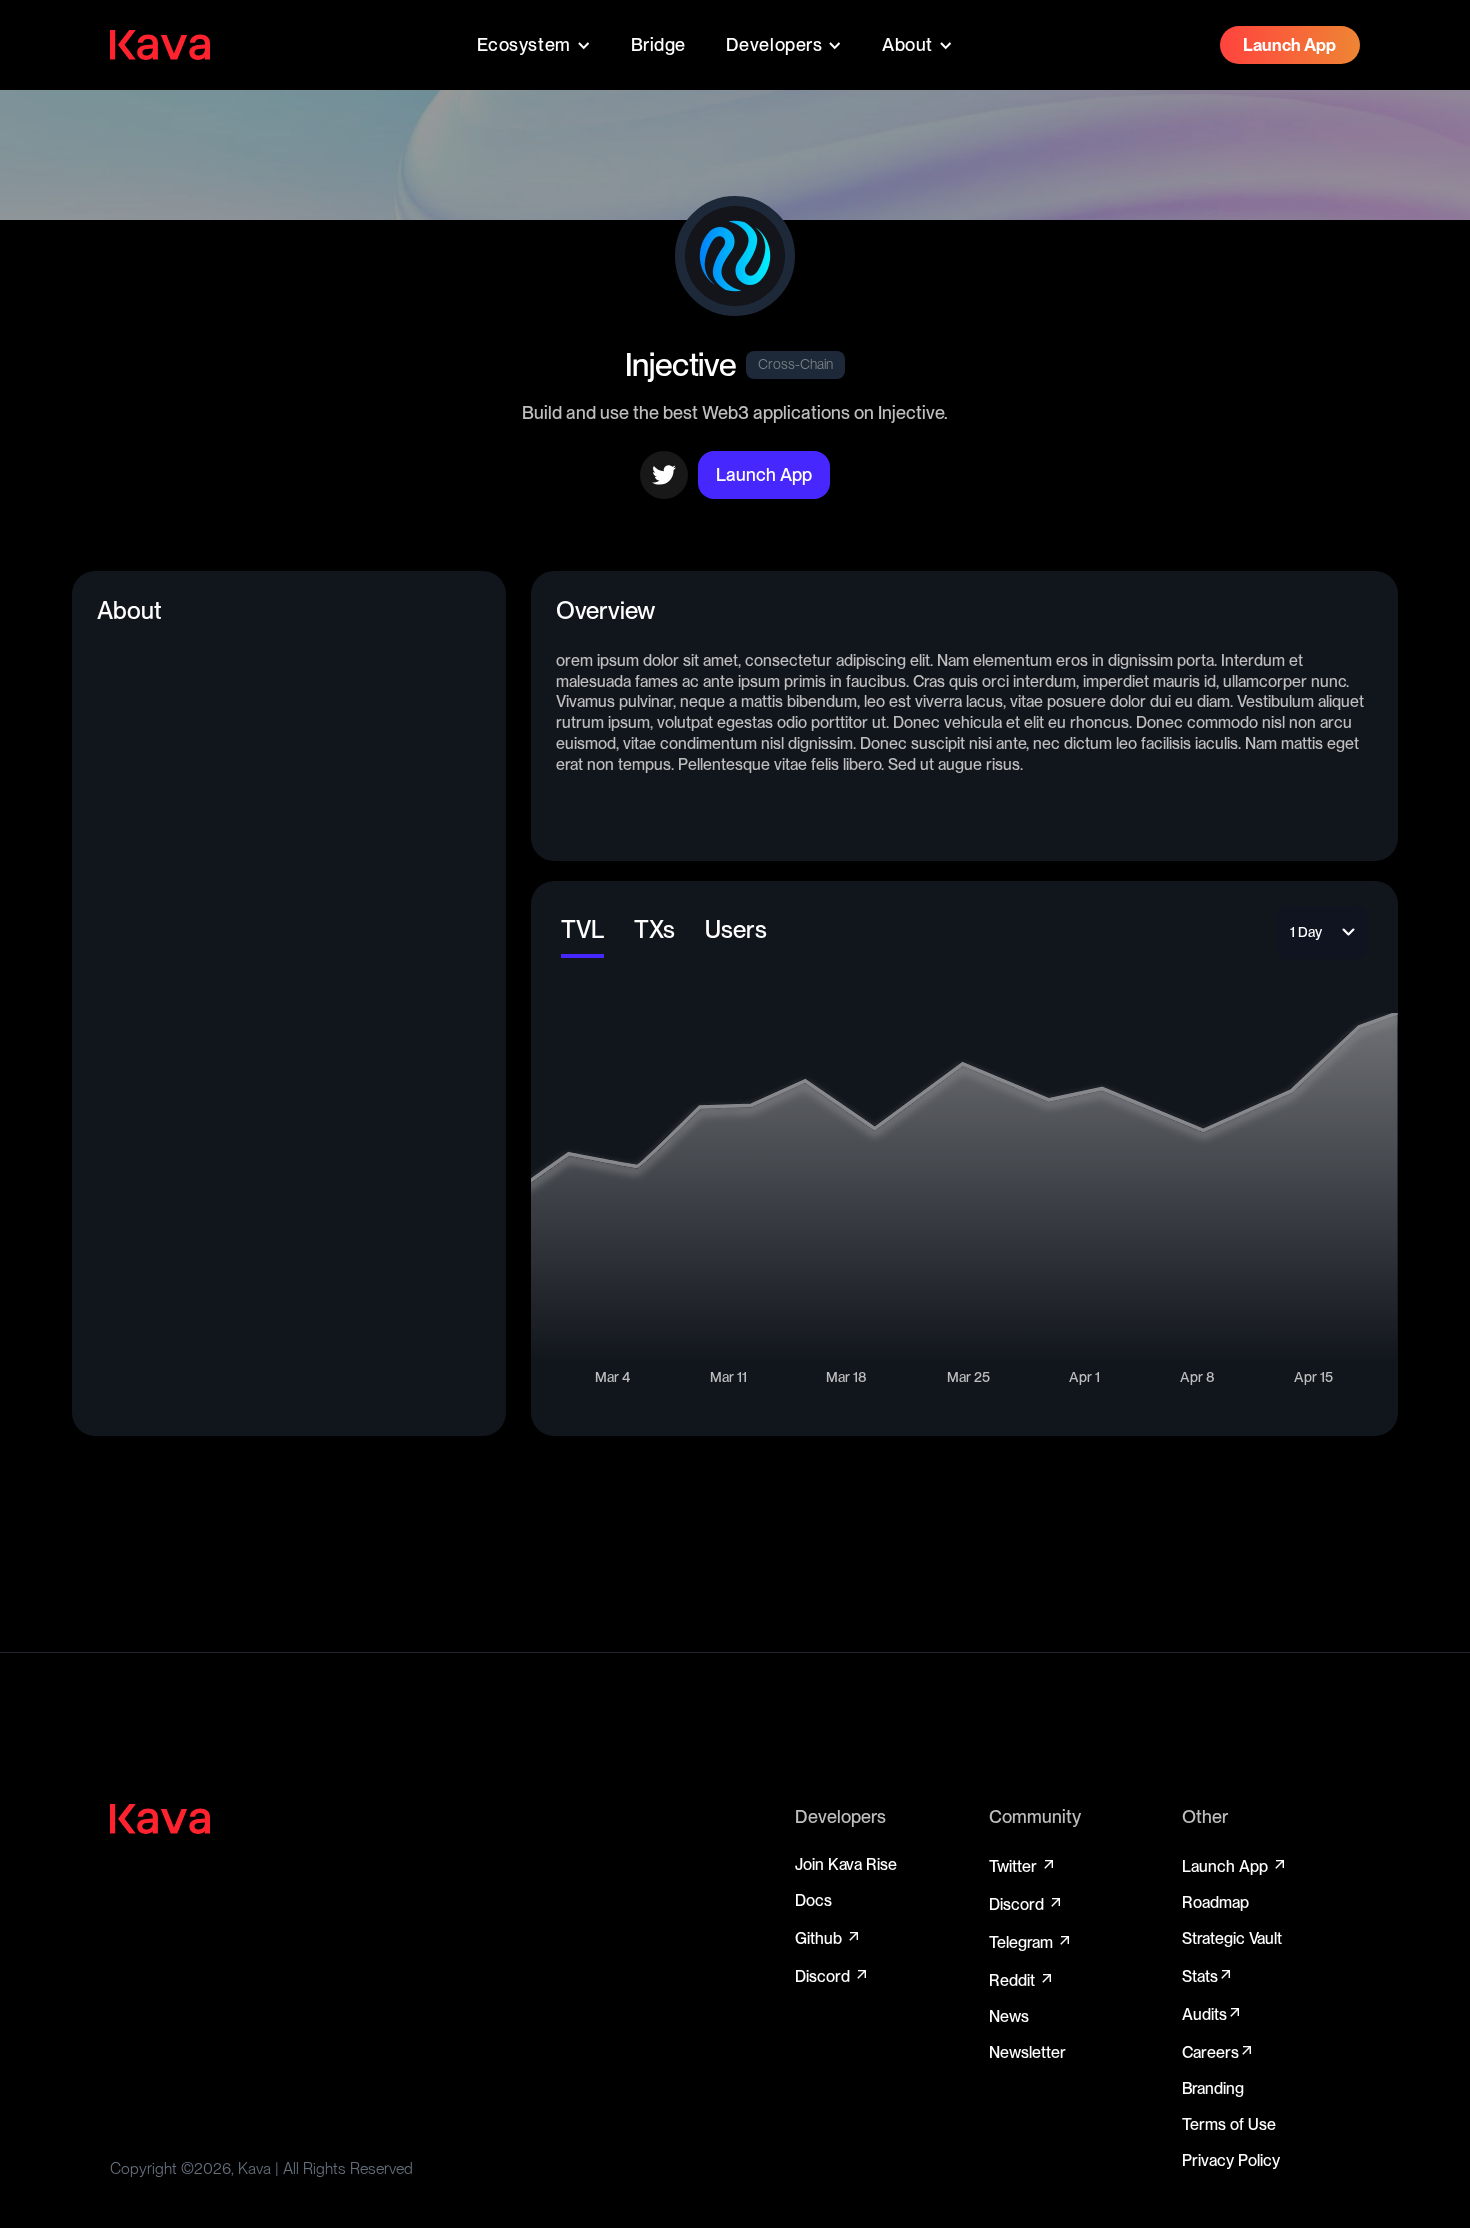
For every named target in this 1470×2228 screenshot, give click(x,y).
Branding (1213, 2088)
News (1009, 2016)
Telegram (1031, 1942)
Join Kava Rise (846, 1864)
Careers (1218, 2052)
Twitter (1023, 1866)
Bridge (658, 44)
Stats (1208, 1976)
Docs (813, 1900)
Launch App (1235, 1866)
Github (828, 1938)
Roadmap (1215, 1902)
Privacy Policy (1231, 2160)
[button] (534, 45)
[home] (160, 45)
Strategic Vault (1232, 1938)
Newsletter (1027, 2052)
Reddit (1022, 1980)
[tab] (582, 932)
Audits (1212, 2014)
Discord (832, 1976)
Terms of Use (1229, 2124)
